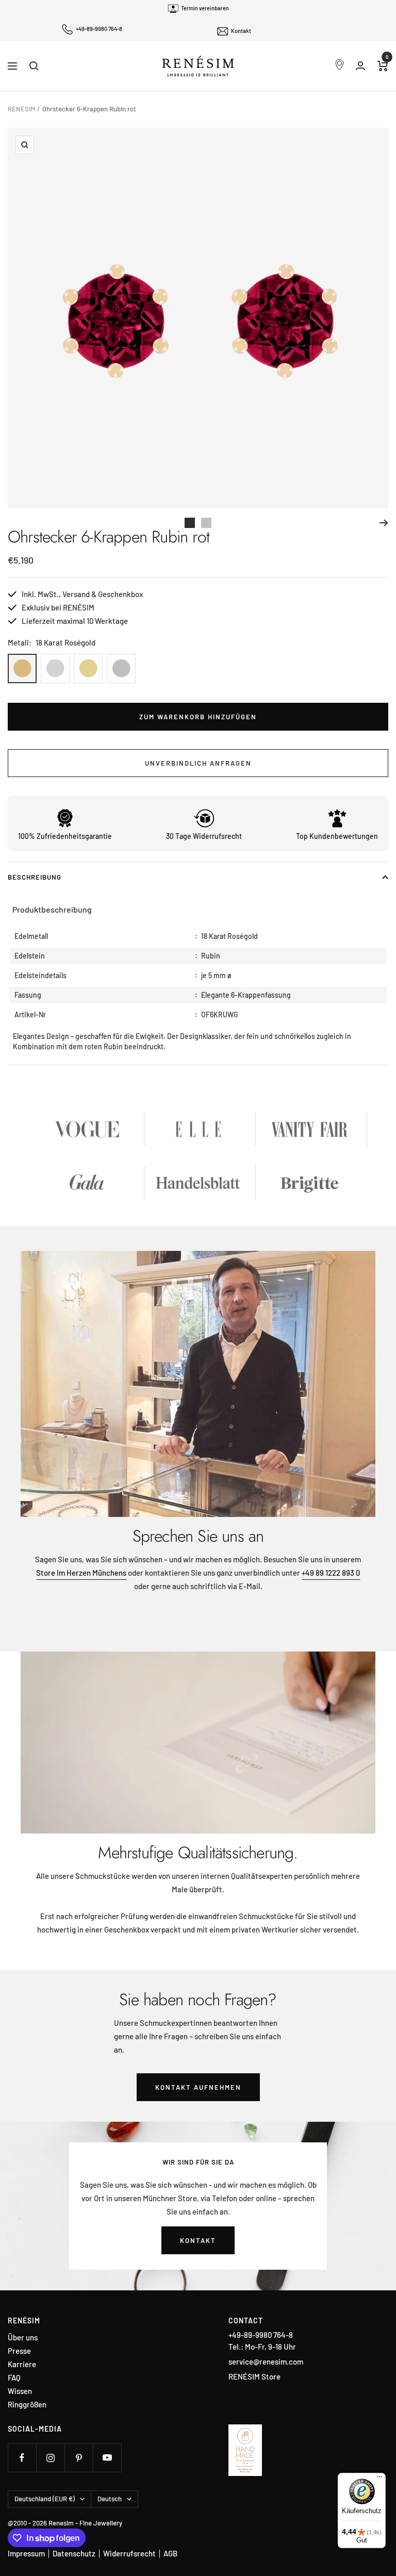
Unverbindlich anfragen (198, 763)
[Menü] (379, 2479)
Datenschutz (74, 2553)
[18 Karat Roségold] (22, 668)
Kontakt (241, 31)
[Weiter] (384, 523)
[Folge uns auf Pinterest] (79, 2458)
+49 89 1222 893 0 (331, 1573)
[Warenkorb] (383, 66)
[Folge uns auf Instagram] (50, 2458)
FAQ (14, 2378)
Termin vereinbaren (205, 8)
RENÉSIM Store (254, 2376)
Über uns (23, 2338)
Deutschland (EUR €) (45, 2499)
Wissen (20, 2391)
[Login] (360, 66)
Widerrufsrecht (129, 2553)
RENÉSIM (21, 109)
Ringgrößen (27, 2405)
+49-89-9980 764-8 (99, 29)
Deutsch (110, 2499)
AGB (170, 2553)
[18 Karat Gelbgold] (88, 668)
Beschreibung (35, 877)
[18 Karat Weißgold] (55, 668)
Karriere (22, 2364)
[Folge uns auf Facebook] (22, 2458)
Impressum (26, 2553)
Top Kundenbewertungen (337, 836)
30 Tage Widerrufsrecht (204, 836)
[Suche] (34, 66)
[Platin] (121, 668)
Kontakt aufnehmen (198, 2087)
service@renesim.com (266, 2362)
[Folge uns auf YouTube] (107, 2458)
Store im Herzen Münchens (81, 1573)
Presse (19, 2351)
